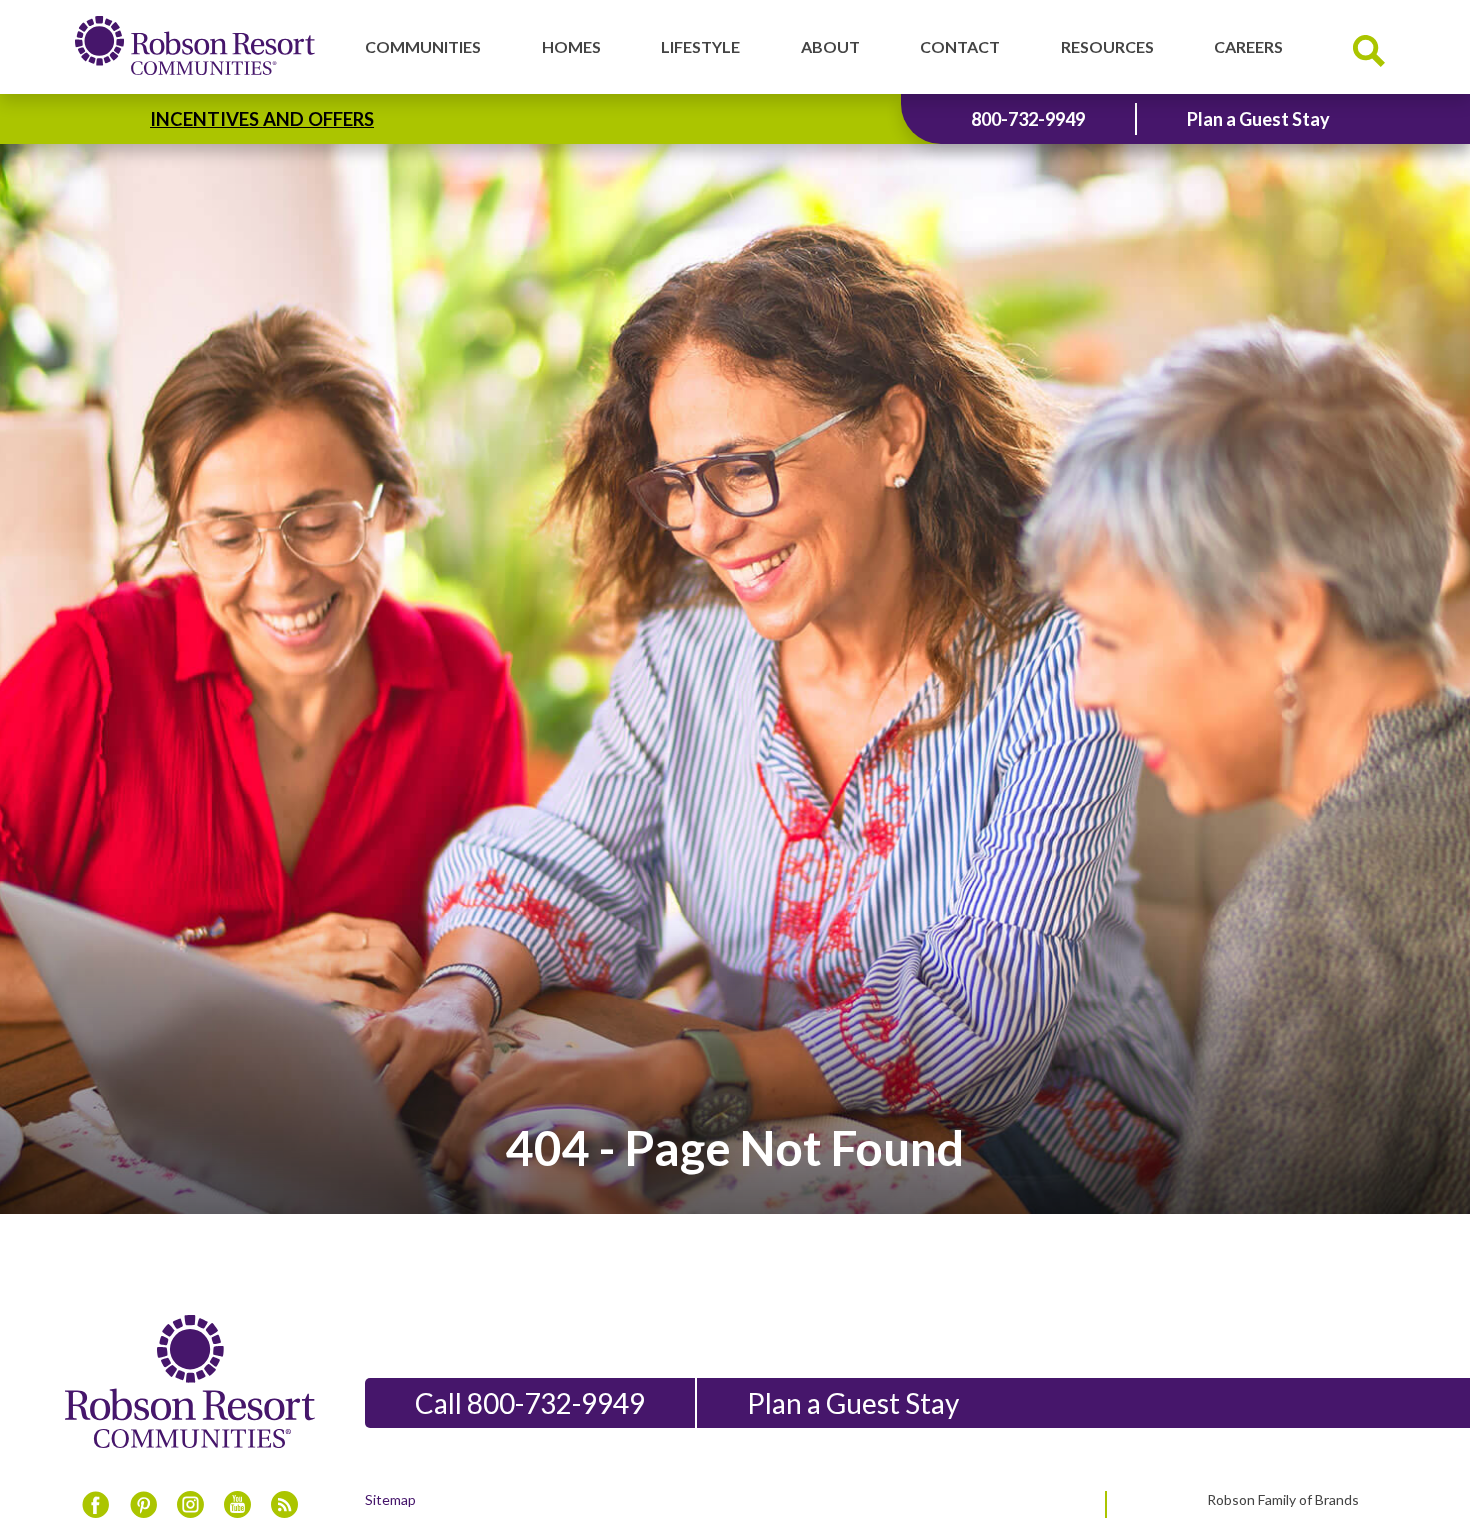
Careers (1248, 46)
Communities (423, 46)
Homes (571, 46)
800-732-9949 (1028, 119)
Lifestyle (700, 46)
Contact (960, 46)
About (830, 46)
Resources (1107, 46)
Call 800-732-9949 (530, 1403)
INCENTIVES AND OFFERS (262, 119)
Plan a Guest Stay (1258, 119)
